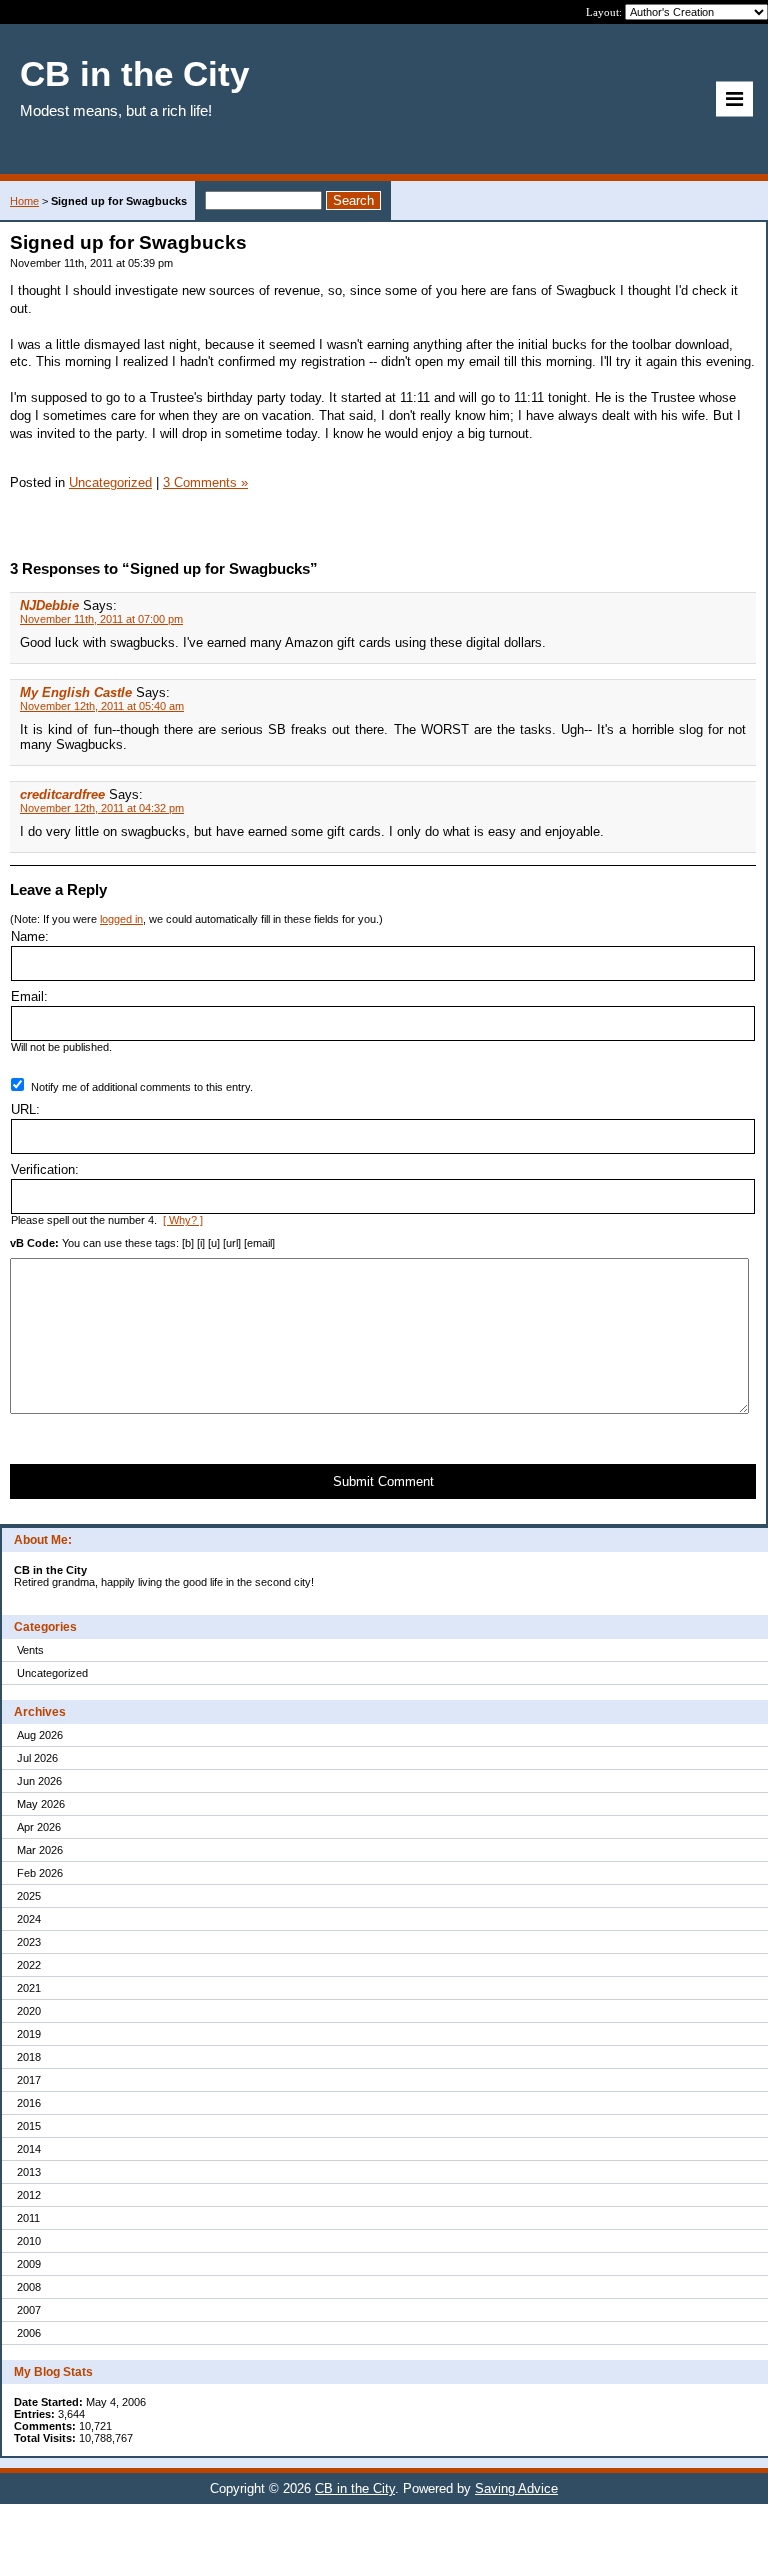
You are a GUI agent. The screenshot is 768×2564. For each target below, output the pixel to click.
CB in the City (355, 2488)
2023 (29, 1942)
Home (24, 201)
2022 (29, 1965)
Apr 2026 (39, 1827)
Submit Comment (383, 1481)
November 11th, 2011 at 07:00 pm (101, 619)
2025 (29, 1896)
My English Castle (76, 692)
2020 (29, 2011)
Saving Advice (516, 2488)
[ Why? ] (183, 1220)
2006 (29, 2333)
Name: (30, 936)
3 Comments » (205, 482)
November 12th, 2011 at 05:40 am (102, 706)
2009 (29, 2264)
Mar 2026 (40, 1850)
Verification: (45, 1169)
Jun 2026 (39, 1781)
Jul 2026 (37, 1758)
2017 (29, 2080)
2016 (29, 2103)
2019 (29, 2034)
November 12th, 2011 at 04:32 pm (102, 808)
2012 (29, 2195)
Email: (29, 996)
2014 (29, 2149)
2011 (28, 2218)
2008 (29, 2287)
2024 (29, 1919)
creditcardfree (62, 794)
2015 (29, 2126)
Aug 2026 (40, 1735)
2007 (29, 2310)
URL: (25, 1109)
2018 (29, 2057)
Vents (30, 1650)
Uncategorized (52, 1673)
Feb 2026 (40, 1873)
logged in (121, 919)
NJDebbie (49, 605)
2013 (29, 2172)
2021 (29, 1988)
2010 (29, 2241)
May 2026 (41, 1804)
